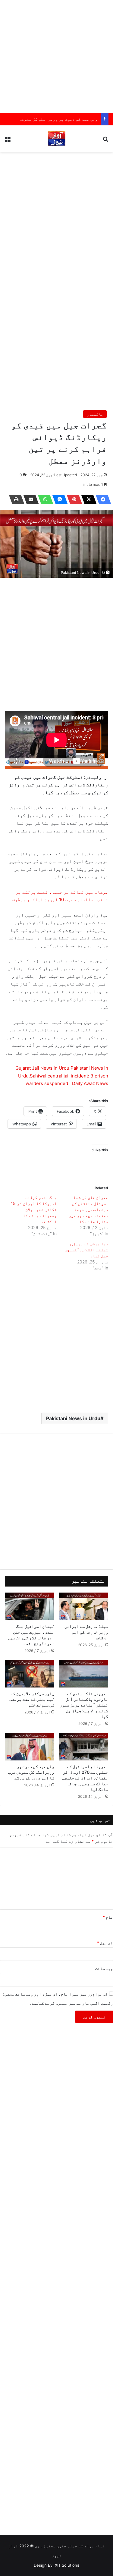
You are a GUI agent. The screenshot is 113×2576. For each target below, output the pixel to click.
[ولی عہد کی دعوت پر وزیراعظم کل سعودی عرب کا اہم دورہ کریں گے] (30, 1747)
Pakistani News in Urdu (73, 1418)
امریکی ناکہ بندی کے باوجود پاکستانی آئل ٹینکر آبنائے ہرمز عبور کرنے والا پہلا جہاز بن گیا (84, 1705)
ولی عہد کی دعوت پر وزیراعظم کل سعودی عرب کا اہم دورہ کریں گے (31, 1772)
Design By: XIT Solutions (56, 2565)
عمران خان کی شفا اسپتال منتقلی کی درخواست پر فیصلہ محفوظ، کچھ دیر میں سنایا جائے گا (88, 1209)
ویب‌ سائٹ (104, 1968)
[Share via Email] (29, 499)
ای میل (105, 1943)
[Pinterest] (73, 499)
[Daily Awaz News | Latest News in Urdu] (57, 139)
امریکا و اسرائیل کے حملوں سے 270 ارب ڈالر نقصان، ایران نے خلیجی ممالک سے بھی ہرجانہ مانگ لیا (85, 1778)
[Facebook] (102, 499)
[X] (87, 499)
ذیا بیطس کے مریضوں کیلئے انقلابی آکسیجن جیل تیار (86, 1250)
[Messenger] (58, 499)
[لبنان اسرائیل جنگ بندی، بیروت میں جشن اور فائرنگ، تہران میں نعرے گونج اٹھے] (30, 1606)
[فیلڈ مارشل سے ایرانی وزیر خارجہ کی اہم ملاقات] (84, 1606)
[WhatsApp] (44, 499)
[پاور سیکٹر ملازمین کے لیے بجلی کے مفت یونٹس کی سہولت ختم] (30, 1674)
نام (108, 1917)
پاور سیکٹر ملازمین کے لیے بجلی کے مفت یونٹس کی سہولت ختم (32, 1699)
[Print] (15, 499)
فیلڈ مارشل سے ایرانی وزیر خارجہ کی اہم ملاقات (86, 1632)
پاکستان (95, 414)
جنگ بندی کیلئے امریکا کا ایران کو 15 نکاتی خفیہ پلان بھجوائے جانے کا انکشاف (34, 1209)
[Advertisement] (56, 57)
